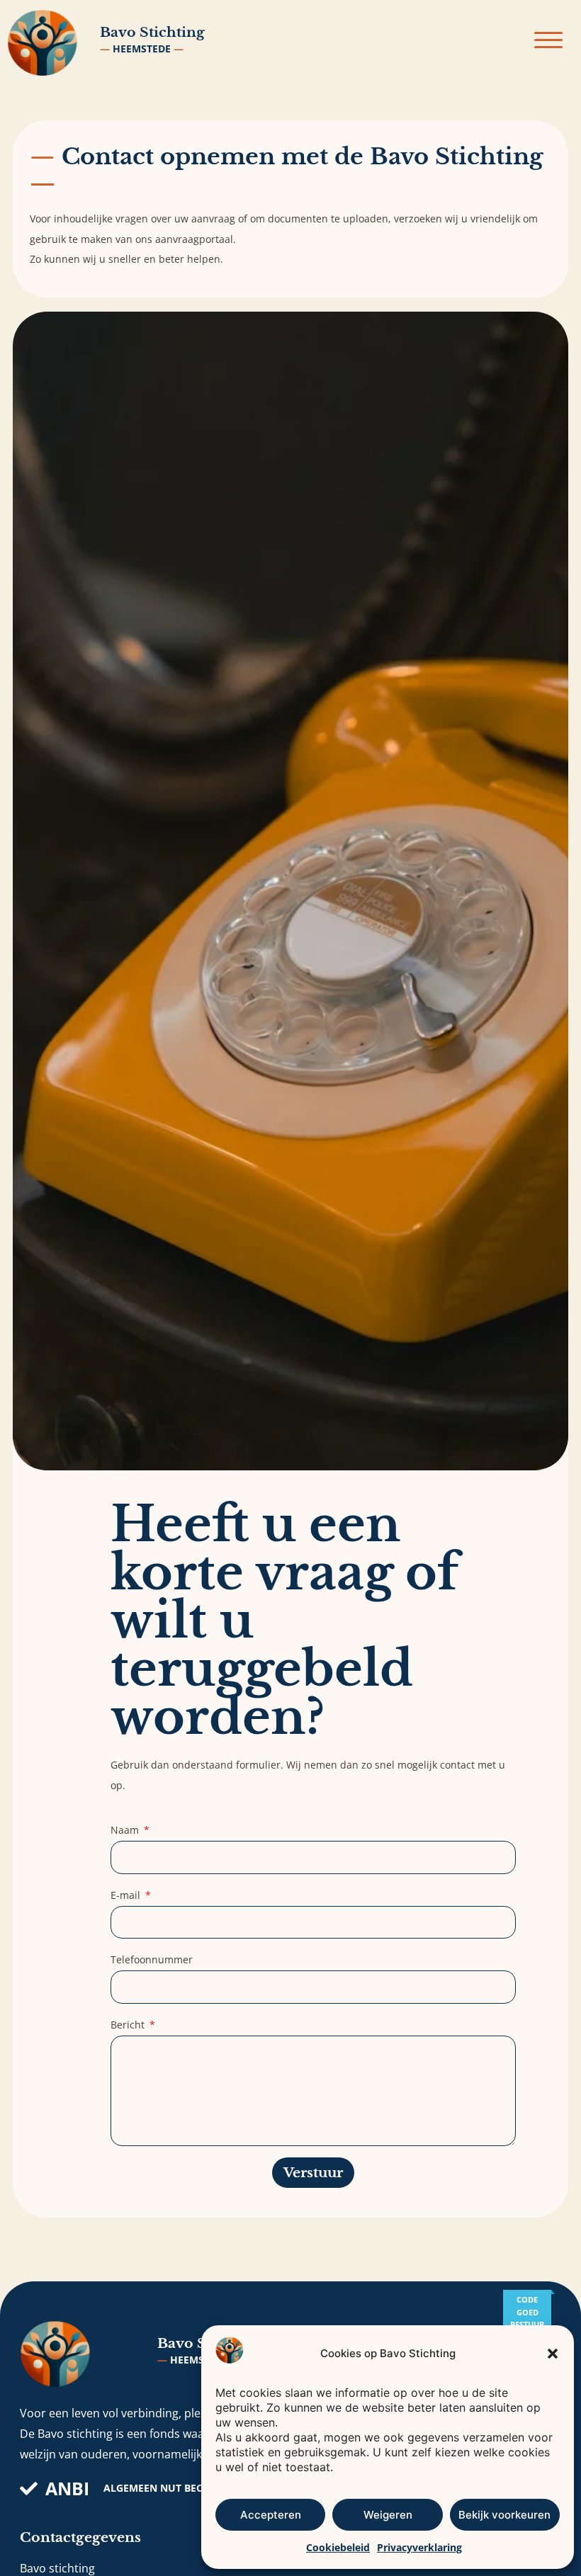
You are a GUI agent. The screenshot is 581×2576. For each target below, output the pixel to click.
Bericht (129, 2025)
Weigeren (388, 2515)
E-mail (127, 1895)
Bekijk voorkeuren (504, 2515)
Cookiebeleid (338, 2547)
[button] (553, 2354)
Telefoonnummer (152, 1959)
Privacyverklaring (419, 2547)
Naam (126, 1830)
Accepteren (271, 2515)
